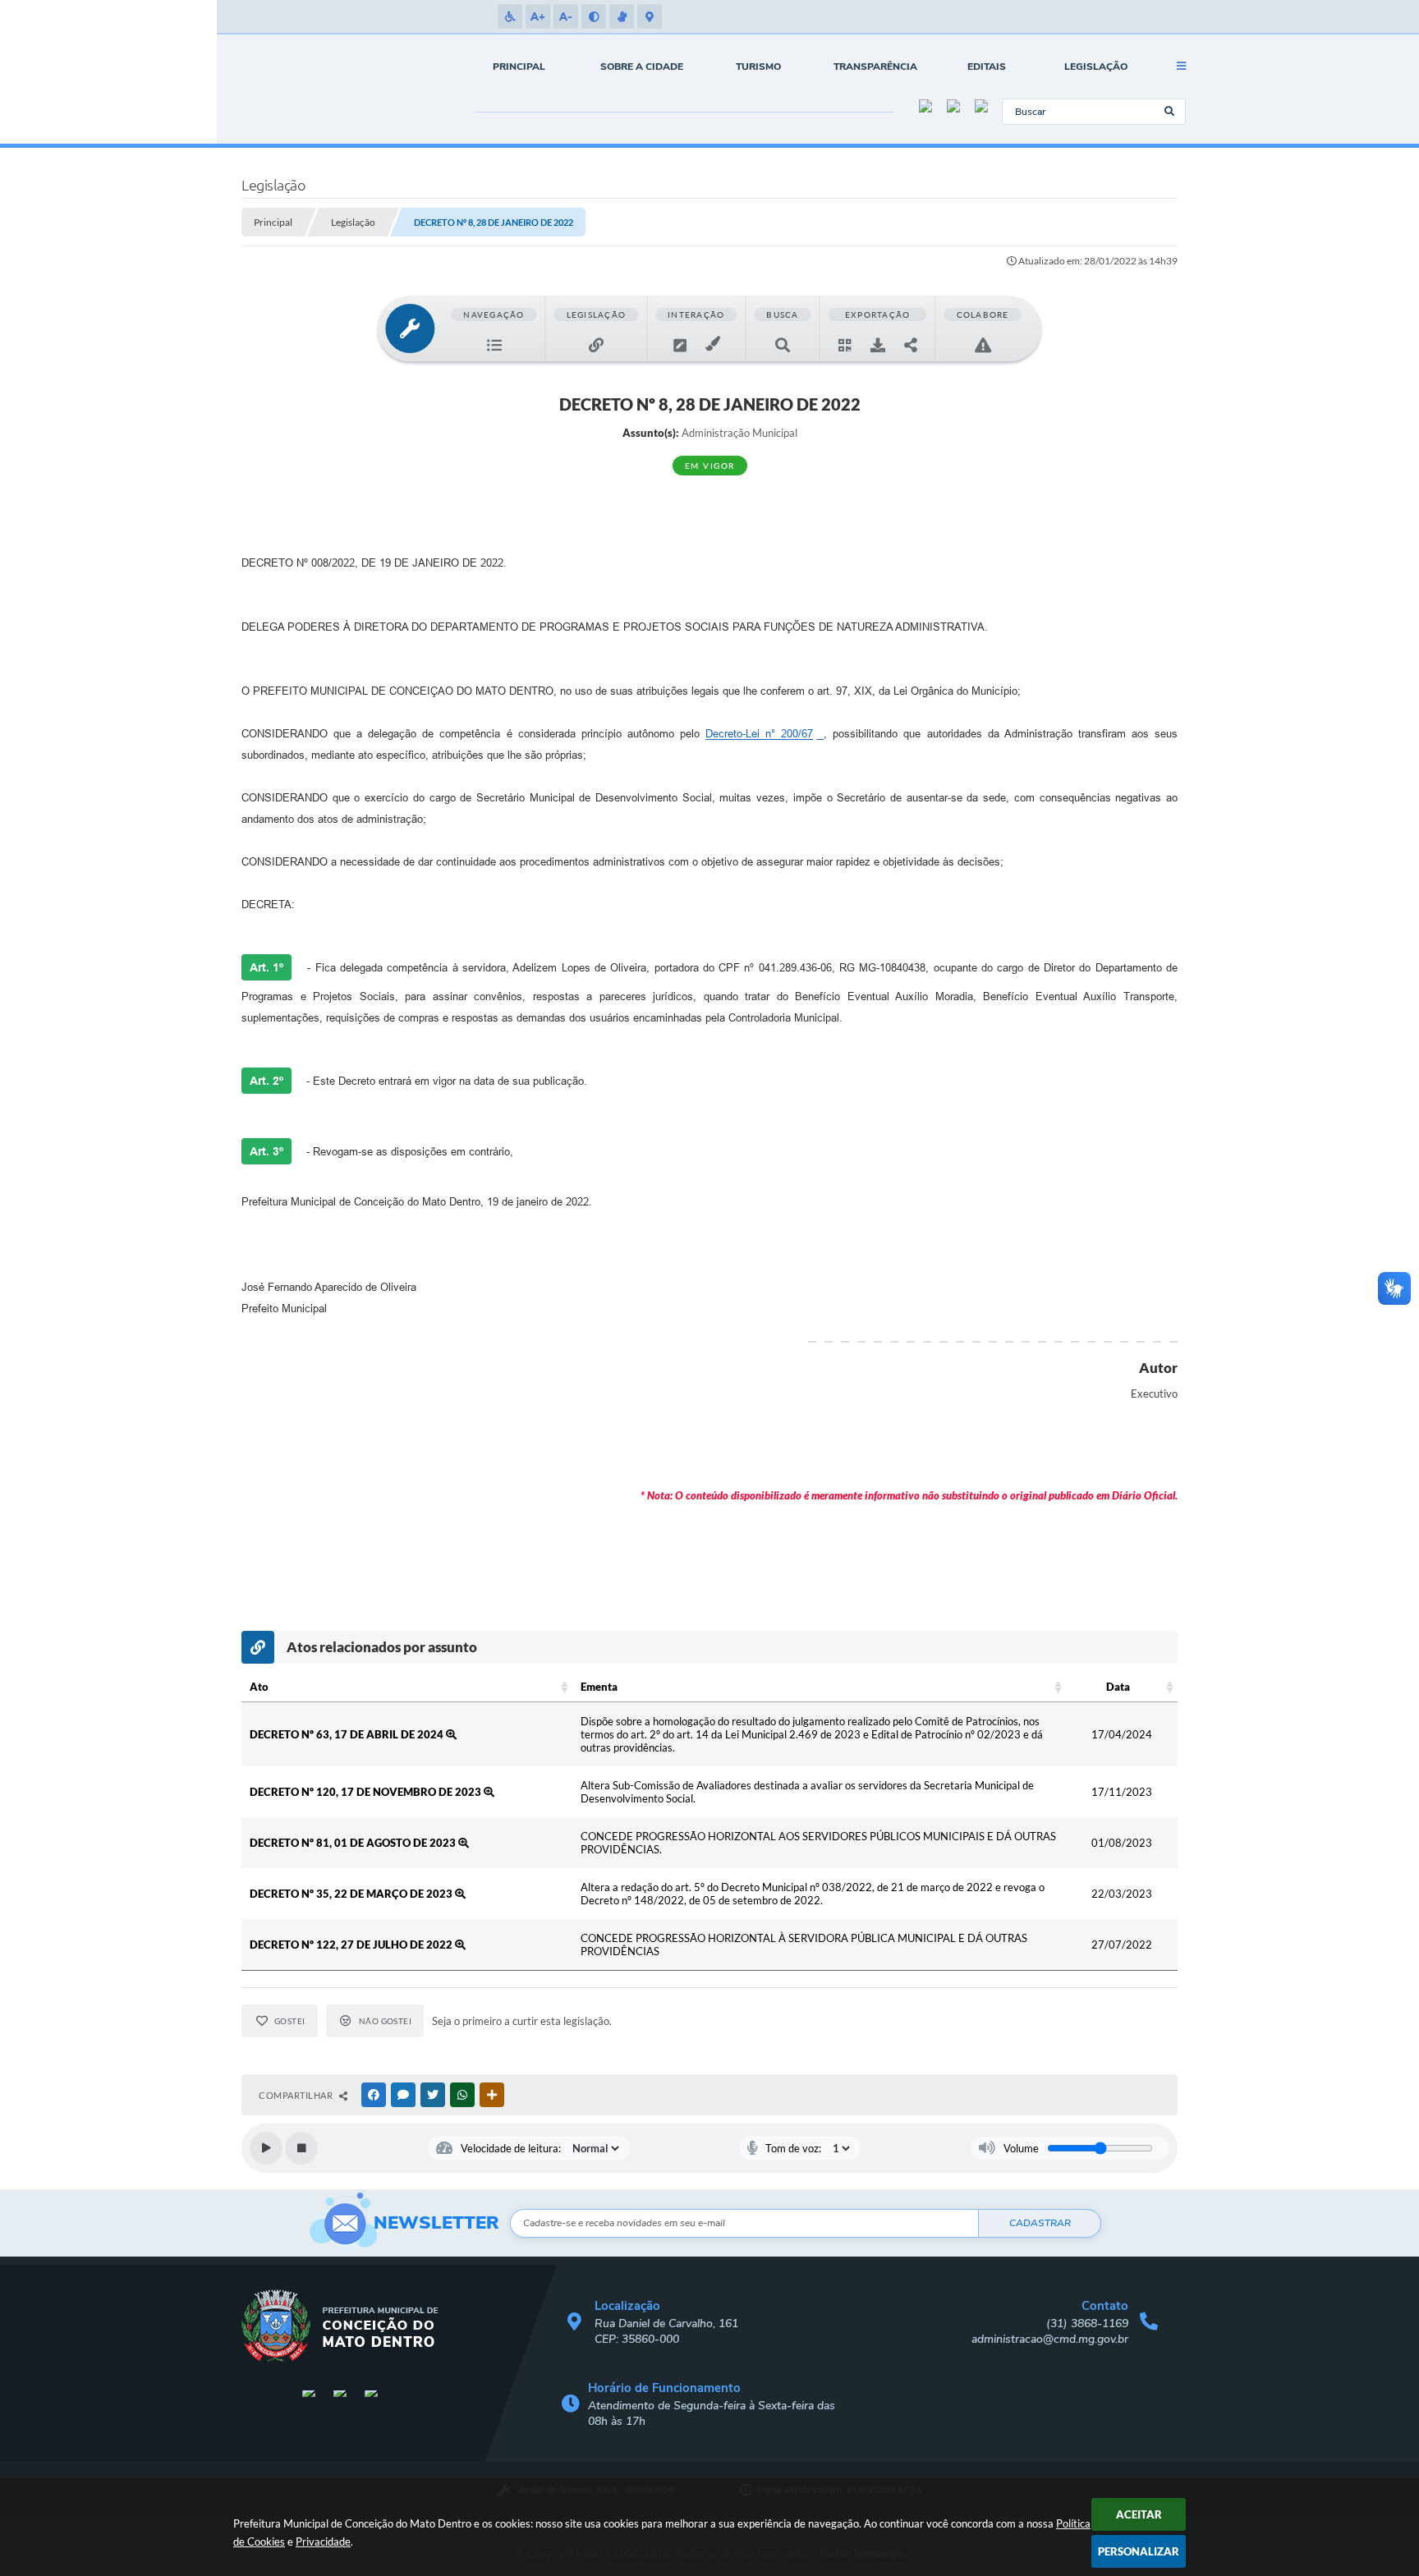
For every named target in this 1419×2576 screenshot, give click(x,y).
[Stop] (301, 2148)
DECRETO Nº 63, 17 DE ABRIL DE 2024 (348, 1734)
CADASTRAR (1040, 2223)
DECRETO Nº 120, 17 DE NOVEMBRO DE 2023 (367, 1792)
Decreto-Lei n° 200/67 (759, 734)
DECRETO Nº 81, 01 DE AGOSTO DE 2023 (354, 1843)
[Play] (266, 2148)
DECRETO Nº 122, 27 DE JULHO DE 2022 (352, 1945)
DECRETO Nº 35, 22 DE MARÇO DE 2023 (352, 1894)
